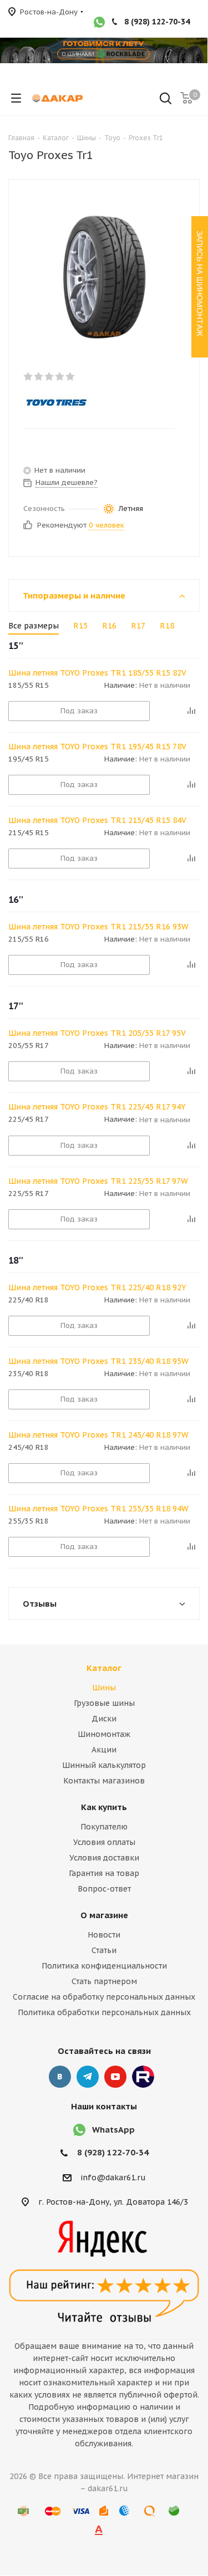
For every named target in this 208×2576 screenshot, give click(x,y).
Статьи (104, 1950)
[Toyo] (95, 402)
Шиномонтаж (104, 1734)
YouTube (115, 2077)
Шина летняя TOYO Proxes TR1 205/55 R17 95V (97, 1033)
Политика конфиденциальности (104, 1966)
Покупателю (104, 1827)
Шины (104, 1688)
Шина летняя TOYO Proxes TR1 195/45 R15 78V (97, 747)
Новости (104, 1935)
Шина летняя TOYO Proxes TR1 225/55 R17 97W (98, 1181)
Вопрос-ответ (104, 1889)
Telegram (88, 2077)
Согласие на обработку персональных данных (104, 1997)
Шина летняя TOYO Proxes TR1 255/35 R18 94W (98, 1509)
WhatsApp (113, 2130)
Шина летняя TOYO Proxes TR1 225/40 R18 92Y (97, 1287)
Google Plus (143, 2077)
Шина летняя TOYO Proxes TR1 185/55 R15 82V (97, 673)
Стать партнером (104, 1981)
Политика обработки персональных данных (104, 2012)
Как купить (104, 1807)
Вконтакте (60, 2077)
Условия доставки (104, 1858)
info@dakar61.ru (113, 2178)
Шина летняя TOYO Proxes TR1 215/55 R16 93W (98, 927)
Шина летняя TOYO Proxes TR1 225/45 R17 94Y (97, 1107)
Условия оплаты (104, 1842)
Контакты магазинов (104, 1781)
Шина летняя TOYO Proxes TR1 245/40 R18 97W (98, 1435)
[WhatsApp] (99, 23)
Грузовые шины (104, 1703)
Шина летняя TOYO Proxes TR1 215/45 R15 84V (97, 820)
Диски (104, 1719)
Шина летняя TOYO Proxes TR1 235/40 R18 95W (98, 1361)
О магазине (104, 1915)
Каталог (104, 1668)
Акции (104, 1750)
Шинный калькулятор (104, 1765)
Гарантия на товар (104, 1873)
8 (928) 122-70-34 (157, 22)
